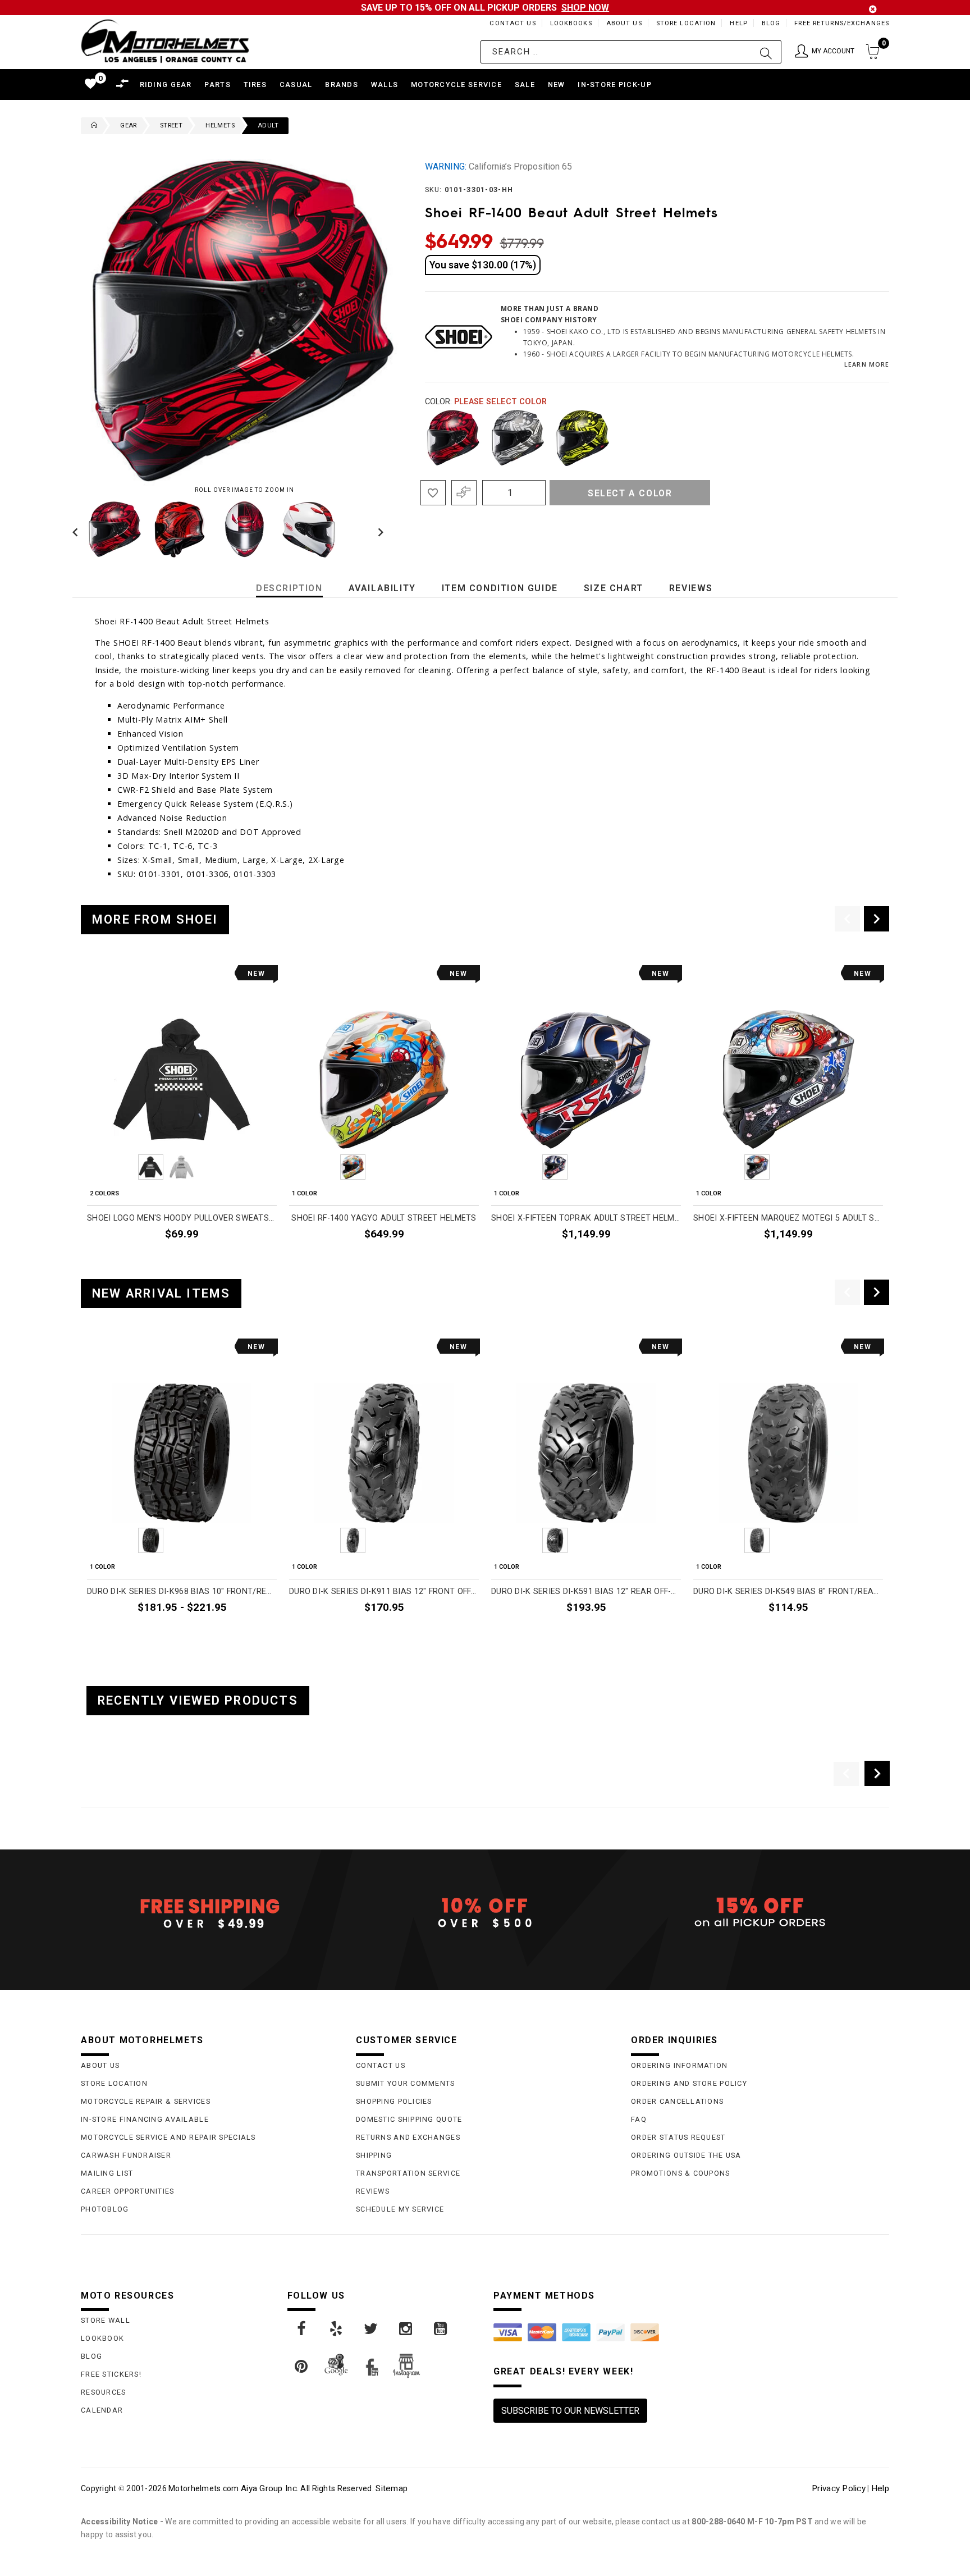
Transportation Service (408, 2173)
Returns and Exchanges (408, 2137)
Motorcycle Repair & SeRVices (146, 2101)
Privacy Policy (839, 2488)
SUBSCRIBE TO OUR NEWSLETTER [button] (570, 2411)
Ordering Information (680, 2065)
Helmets (220, 125)
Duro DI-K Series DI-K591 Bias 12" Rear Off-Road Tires (586, 1591)
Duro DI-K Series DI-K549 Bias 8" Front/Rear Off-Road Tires (788, 1591)
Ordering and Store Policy (689, 2083)
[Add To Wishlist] (433, 493)
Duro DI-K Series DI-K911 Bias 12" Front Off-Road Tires (384, 1591)
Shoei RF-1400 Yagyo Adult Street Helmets (384, 1218)
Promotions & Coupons (681, 2173)
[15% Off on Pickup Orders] (760, 1913)
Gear (129, 125)
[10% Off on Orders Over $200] (485, 1913)
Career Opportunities (128, 2191)
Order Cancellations (677, 2101)
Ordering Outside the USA (686, 2155)
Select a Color (630, 493)
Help (738, 23)
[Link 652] (91, 126)
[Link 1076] (337, 2329)
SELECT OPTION (242, 1260)
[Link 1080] (302, 2367)
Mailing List (107, 2173)
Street (171, 125)
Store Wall (106, 2320)
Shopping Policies (394, 2101)
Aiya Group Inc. (270, 2488)
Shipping (374, 2155)
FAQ (639, 2119)
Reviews (373, 2191)
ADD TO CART (448, 1634)
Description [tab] (289, 588)
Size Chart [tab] (614, 588)
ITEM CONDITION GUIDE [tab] (500, 588)
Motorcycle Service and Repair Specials (168, 2137)
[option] (182, 1118)
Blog (771, 23)
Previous (78, 529)
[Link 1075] (302, 2329)
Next (378, 529)
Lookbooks (571, 23)
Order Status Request (678, 2137)
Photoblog (105, 2209)
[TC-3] (583, 438)
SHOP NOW (585, 8)
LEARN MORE (867, 364)
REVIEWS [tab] (691, 588)
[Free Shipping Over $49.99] (210, 1913)
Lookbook (102, 2338)
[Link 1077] (372, 2329)
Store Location (686, 23)
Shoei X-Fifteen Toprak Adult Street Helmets (586, 1218)
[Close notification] (873, 9)
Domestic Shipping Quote (409, 2119)
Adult (268, 125)
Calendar (102, 2410)
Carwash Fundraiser (126, 2155)
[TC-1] (454, 438)
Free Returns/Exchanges (842, 23)
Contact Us (513, 23)
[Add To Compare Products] (464, 493)
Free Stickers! (111, 2374)
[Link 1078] (406, 2329)
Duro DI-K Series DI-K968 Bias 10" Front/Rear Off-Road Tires (182, 1591)
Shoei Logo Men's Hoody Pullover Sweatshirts (182, 1218)
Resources (104, 2392)
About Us (624, 23)
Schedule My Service (400, 2209)
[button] (825, 52)
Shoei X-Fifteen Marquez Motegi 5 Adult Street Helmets (788, 1218)
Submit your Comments (406, 2083)
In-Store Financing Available (145, 2119)
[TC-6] (518, 438)
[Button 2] (766, 52)
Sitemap (392, 2488)
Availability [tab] (382, 588)
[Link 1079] (441, 2329)
